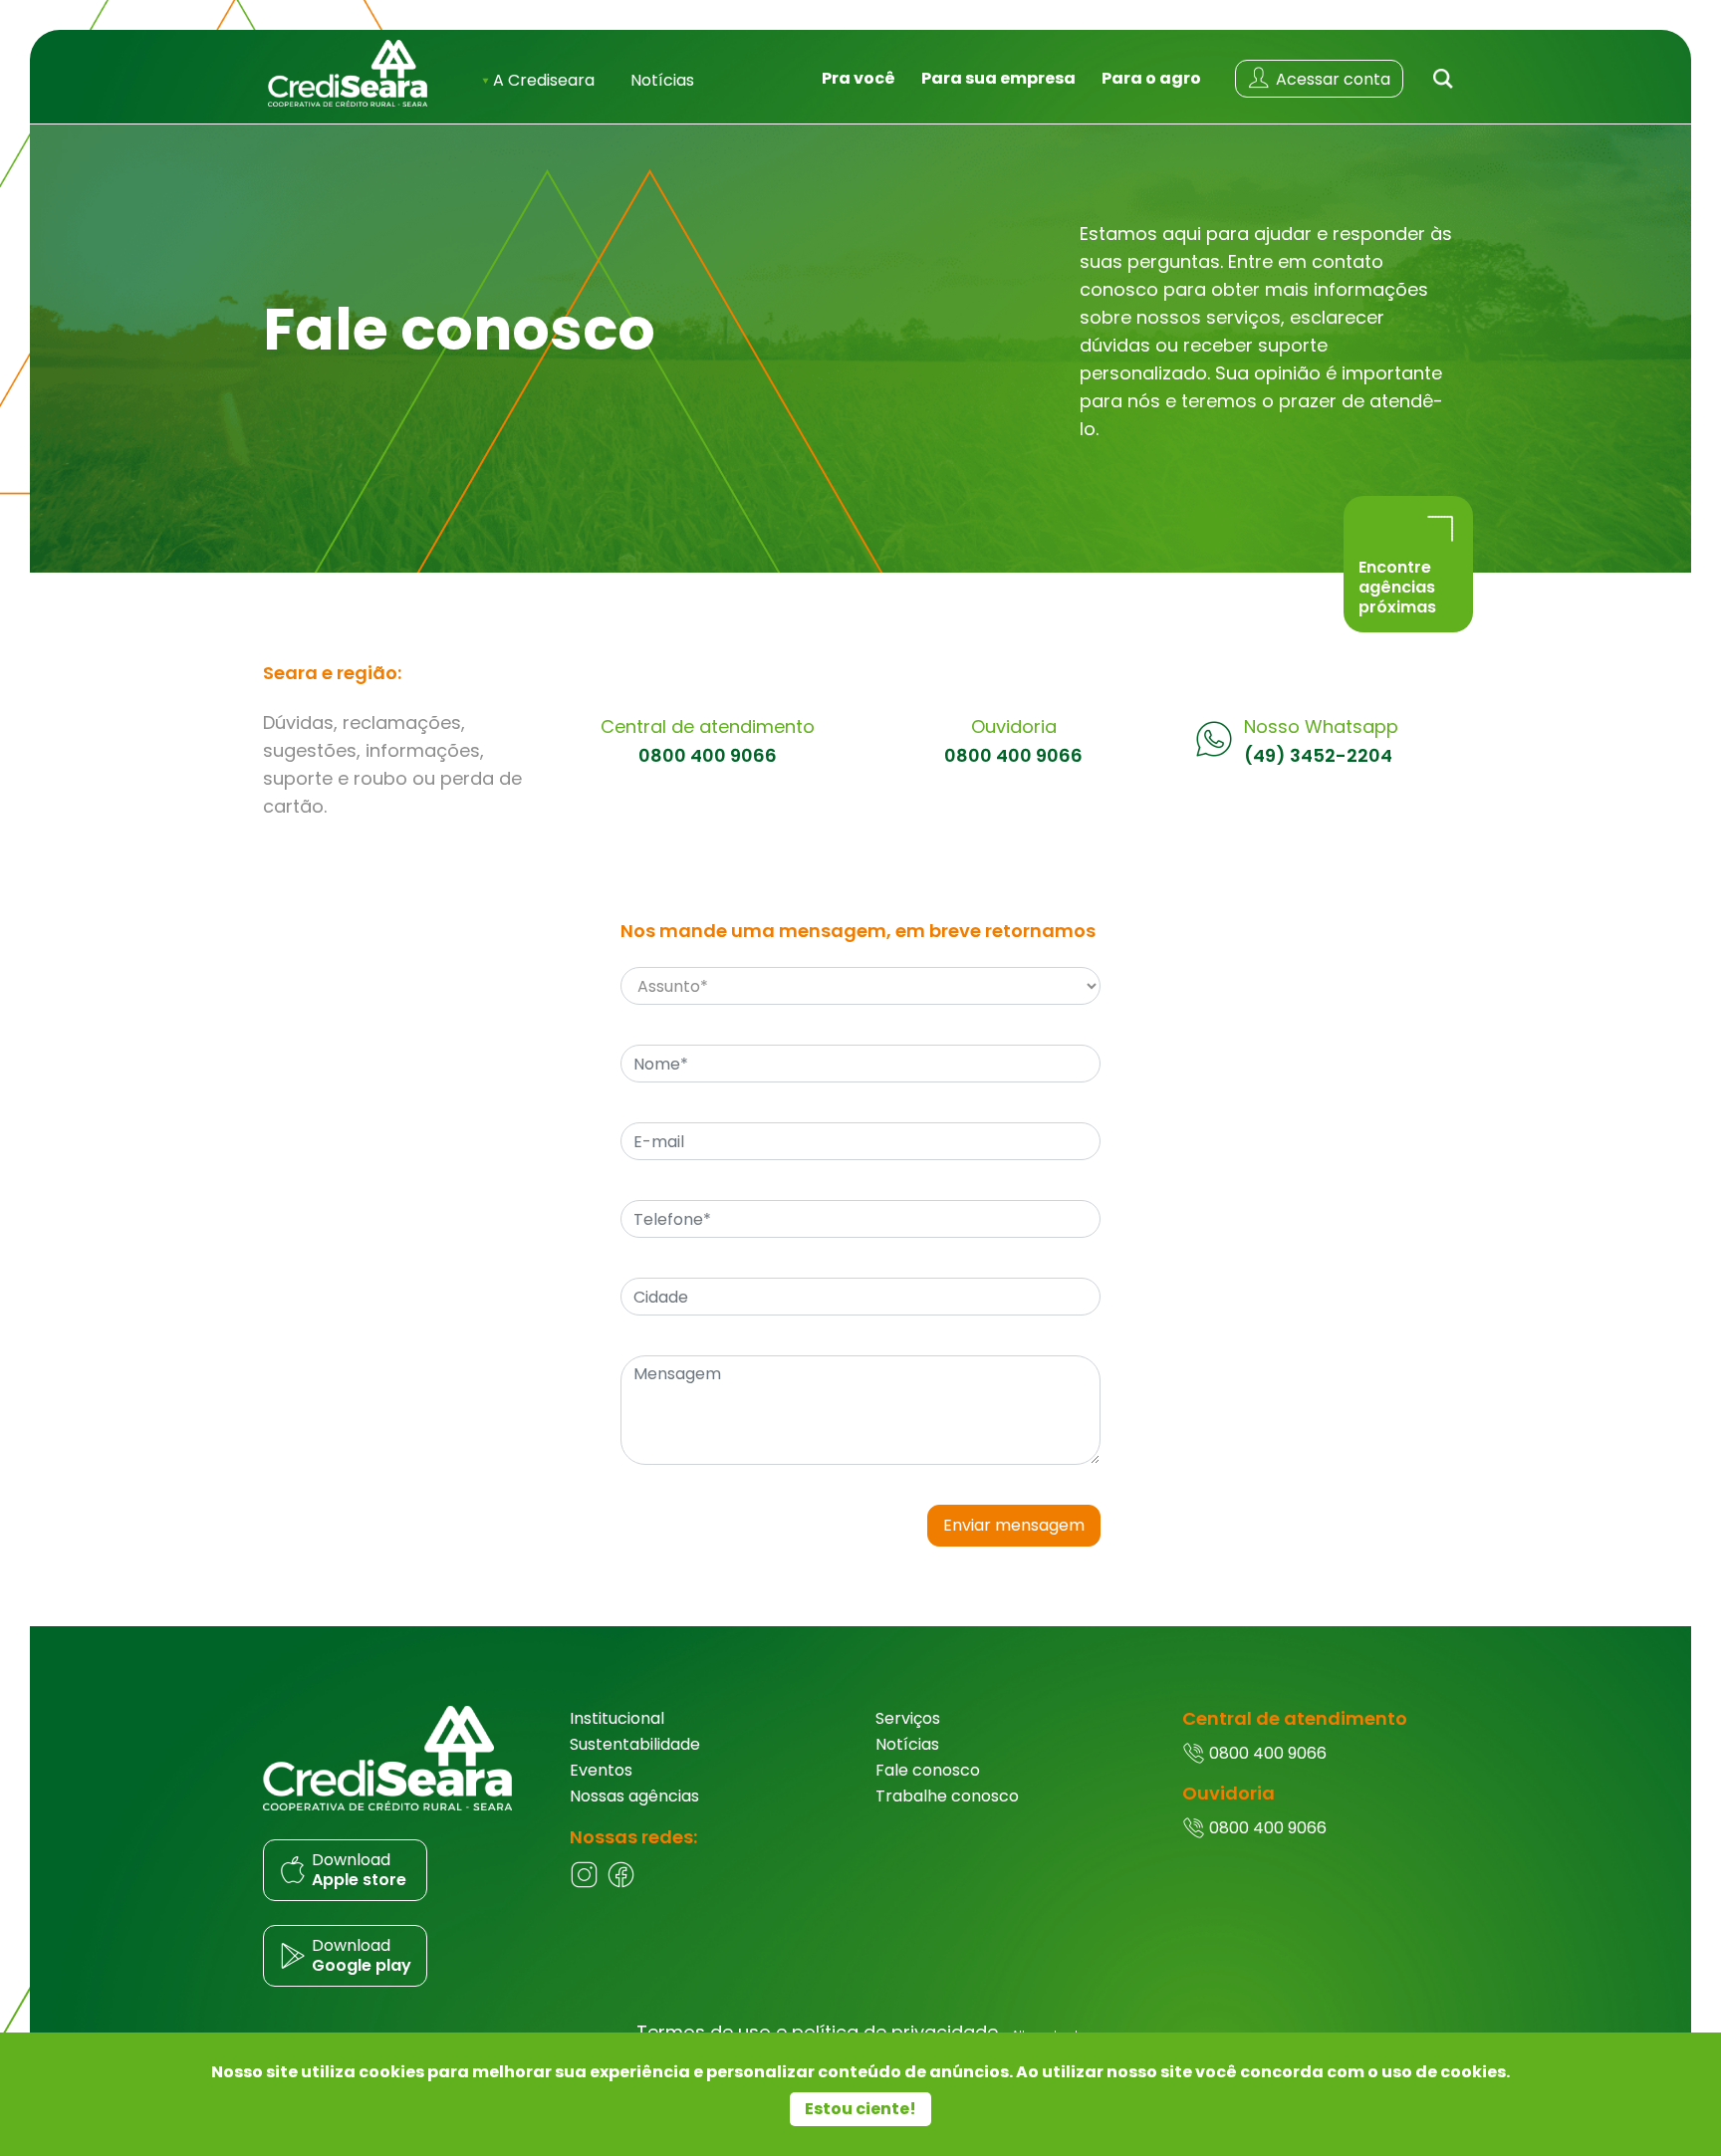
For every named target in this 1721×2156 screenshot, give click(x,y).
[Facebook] (621, 1884)
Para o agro (1151, 78)
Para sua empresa (998, 78)
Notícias (662, 80)
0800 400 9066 (708, 756)
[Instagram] (584, 1884)
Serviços (908, 1718)
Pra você (859, 78)
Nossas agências (634, 1796)
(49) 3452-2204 (1318, 756)
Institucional (617, 1718)
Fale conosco (928, 1770)
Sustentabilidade (635, 1744)
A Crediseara (542, 80)
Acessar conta (1331, 79)
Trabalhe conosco (947, 1796)
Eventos (601, 1770)
